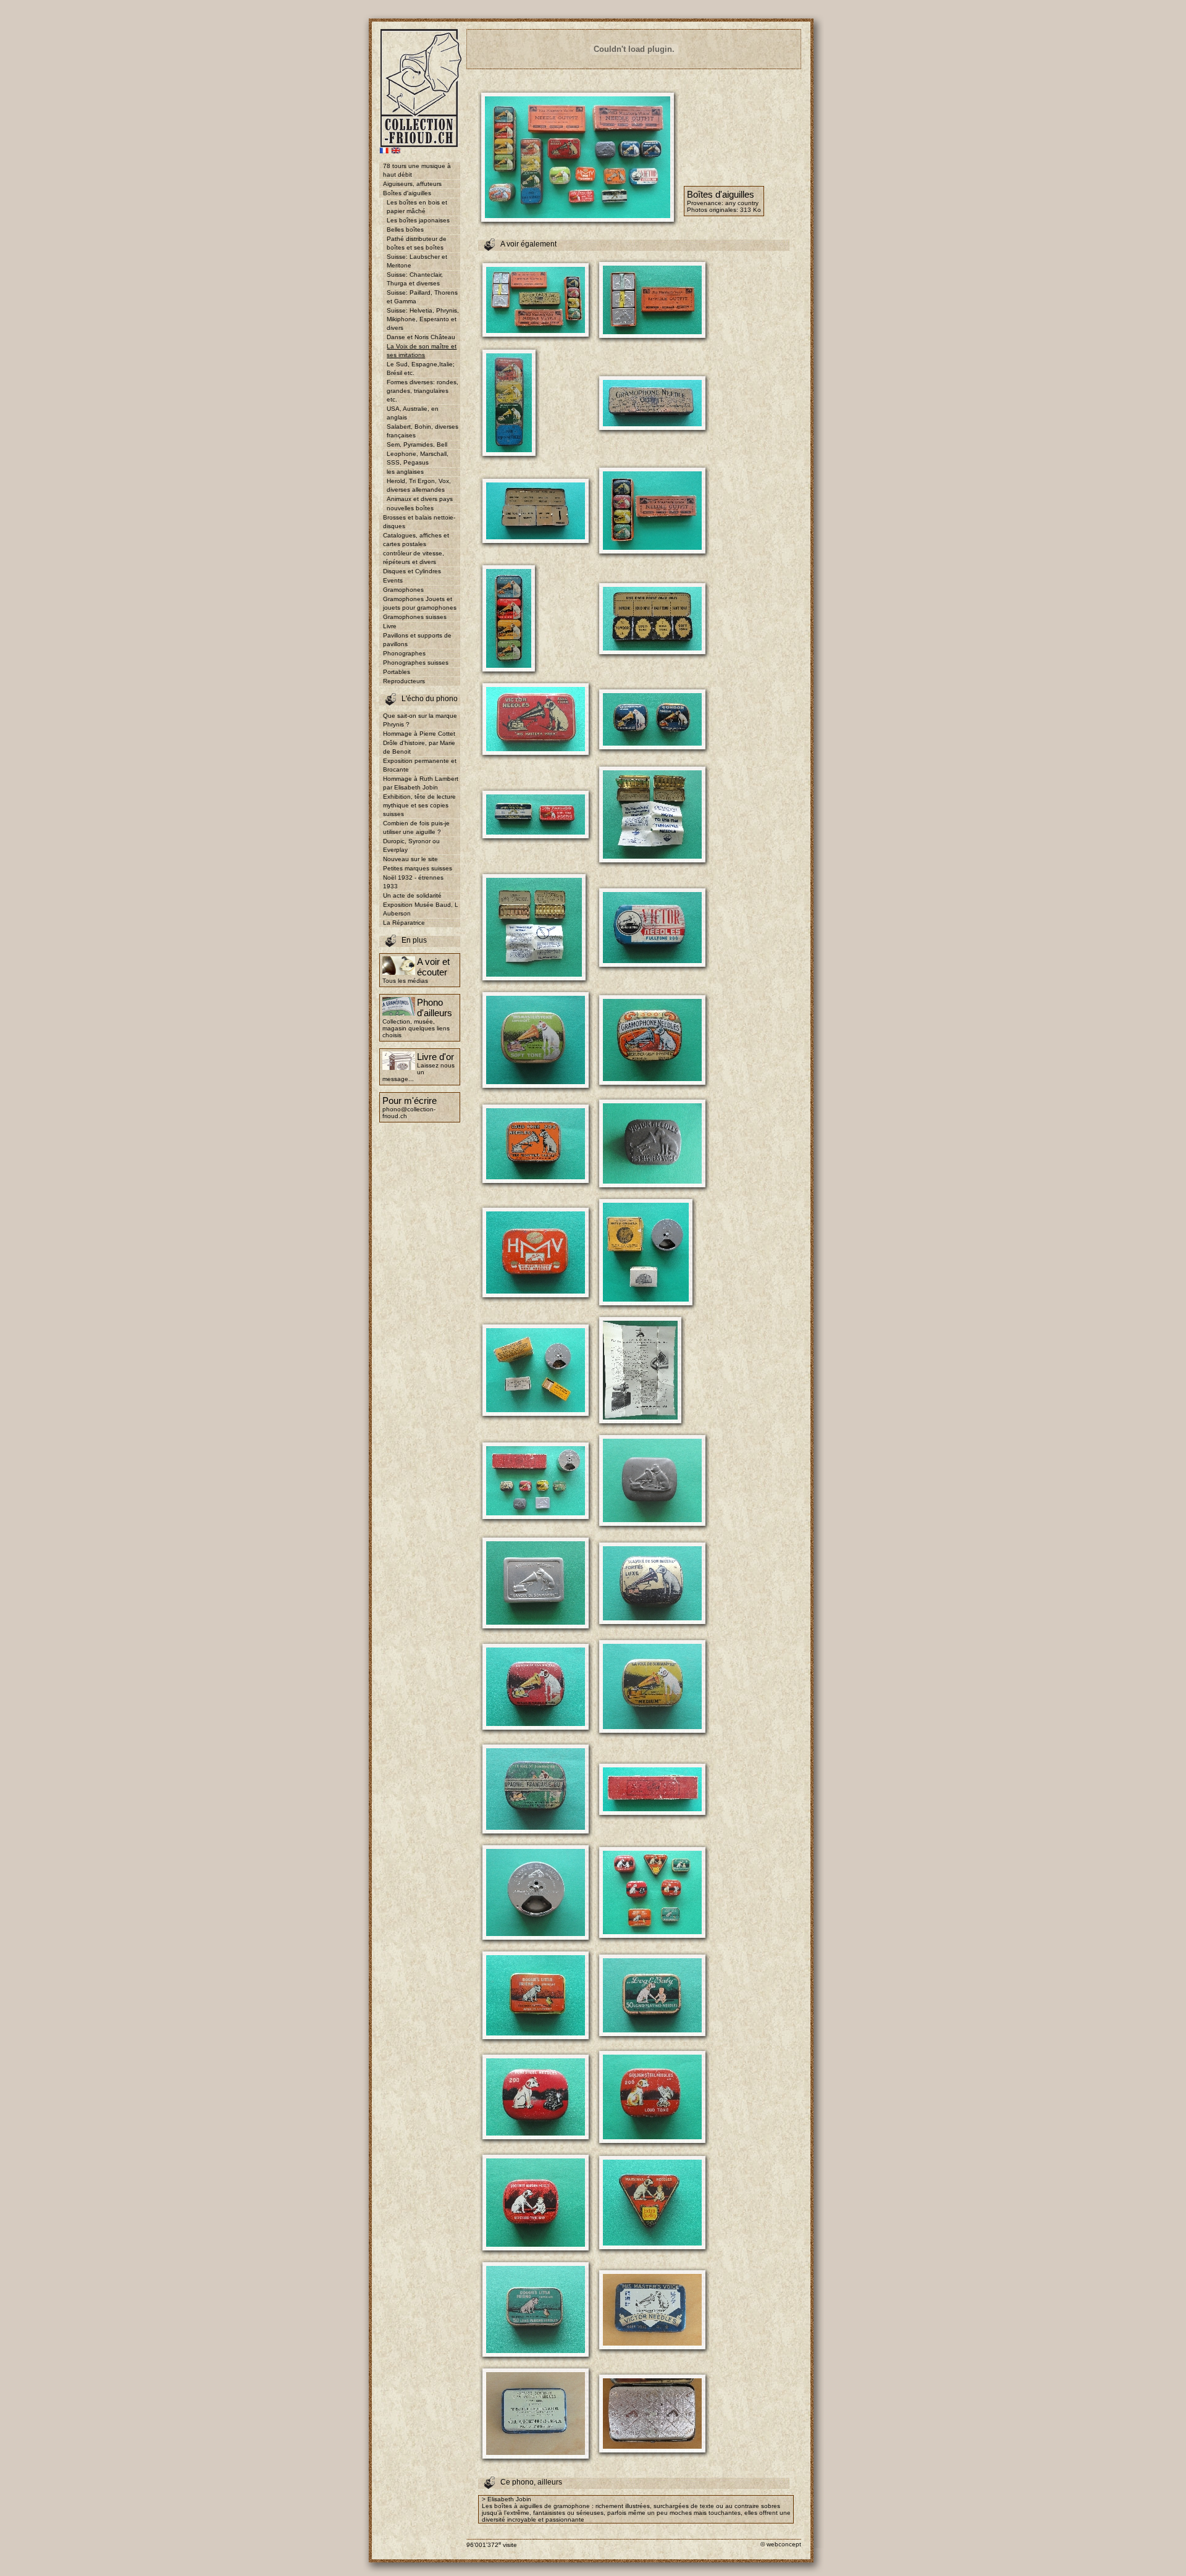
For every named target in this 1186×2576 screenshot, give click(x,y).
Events (393, 580)
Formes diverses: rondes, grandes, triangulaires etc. (423, 391)
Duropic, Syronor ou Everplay (411, 845)
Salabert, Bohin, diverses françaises (423, 431)
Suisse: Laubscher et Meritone (417, 261)
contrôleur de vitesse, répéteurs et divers (414, 558)
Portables (397, 672)
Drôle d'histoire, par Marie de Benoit (419, 747)
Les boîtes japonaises (418, 220)
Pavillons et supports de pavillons (417, 640)
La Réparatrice (404, 923)
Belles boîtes (405, 229)
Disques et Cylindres (412, 571)
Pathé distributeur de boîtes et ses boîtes (417, 243)
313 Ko (751, 210)
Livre (390, 626)
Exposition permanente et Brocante (420, 765)
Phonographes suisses (416, 663)
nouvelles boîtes (410, 508)
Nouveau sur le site (410, 859)
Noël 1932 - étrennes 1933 (413, 882)
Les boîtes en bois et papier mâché (417, 207)
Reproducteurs (404, 681)
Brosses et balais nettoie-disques (419, 522)
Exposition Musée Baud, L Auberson (421, 909)
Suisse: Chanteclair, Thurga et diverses (415, 279)
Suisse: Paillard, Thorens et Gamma (422, 297)
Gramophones (403, 590)
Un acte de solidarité (412, 895)
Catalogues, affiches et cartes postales (416, 540)
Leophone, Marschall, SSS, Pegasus (418, 458)
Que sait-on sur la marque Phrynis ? (420, 720)
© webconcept (781, 2544)
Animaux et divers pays (420, 499)
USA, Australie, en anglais (413, 413)
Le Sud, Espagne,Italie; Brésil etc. (421, 368)
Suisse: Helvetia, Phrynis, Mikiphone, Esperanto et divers (423, 319)
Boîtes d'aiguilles (407, 193)
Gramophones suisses (415, 617)
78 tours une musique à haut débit (417, 170)
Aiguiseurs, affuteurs (412, 184)
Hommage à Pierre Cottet (419, 734)
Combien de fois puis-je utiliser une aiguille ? (416, 827)
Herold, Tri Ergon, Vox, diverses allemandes (419, 485)
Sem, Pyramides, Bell (417, 444)
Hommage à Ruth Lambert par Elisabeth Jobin (421, 783)
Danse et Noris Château (421, 337)
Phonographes (404, 653)
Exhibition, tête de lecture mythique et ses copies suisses (419, 805)
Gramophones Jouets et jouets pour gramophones (420, 603)
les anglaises (405, 472)
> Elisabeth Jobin (507, 2499)
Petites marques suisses (418, 868)
